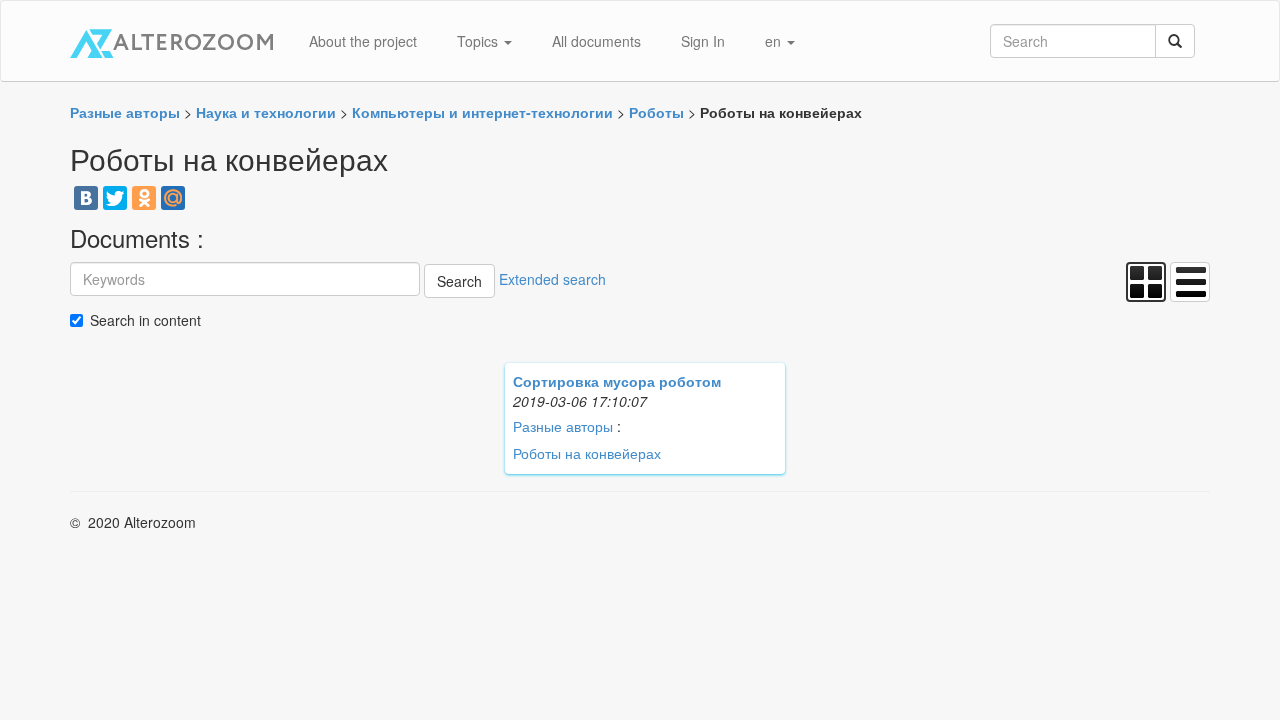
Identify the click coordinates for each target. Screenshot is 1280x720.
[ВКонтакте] (86, 198)
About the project (363, 41)
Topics (479, 41)
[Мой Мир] (173, 198)
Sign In (703, 41)
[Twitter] (115, 198)
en (775, 41)
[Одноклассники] (144, 198)
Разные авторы (563, 426)
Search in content (145, 320)
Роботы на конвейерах (587, 453)
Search (459, 281)
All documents (596, 41)
